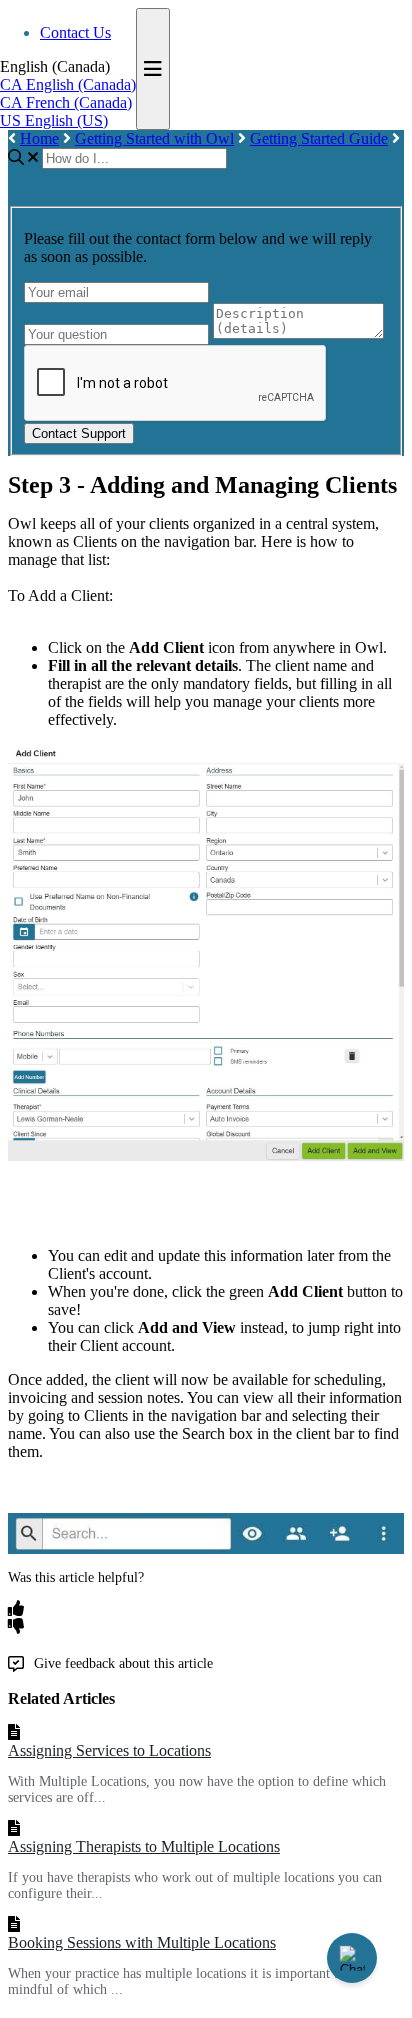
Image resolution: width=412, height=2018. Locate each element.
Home (39, 138)
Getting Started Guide (319, 138)
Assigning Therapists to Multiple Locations (144, 1846)
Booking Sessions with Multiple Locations (142, 1942)
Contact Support (79, 433)
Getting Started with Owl (154, 138)
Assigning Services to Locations (109, 1750)
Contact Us (75, 32)
